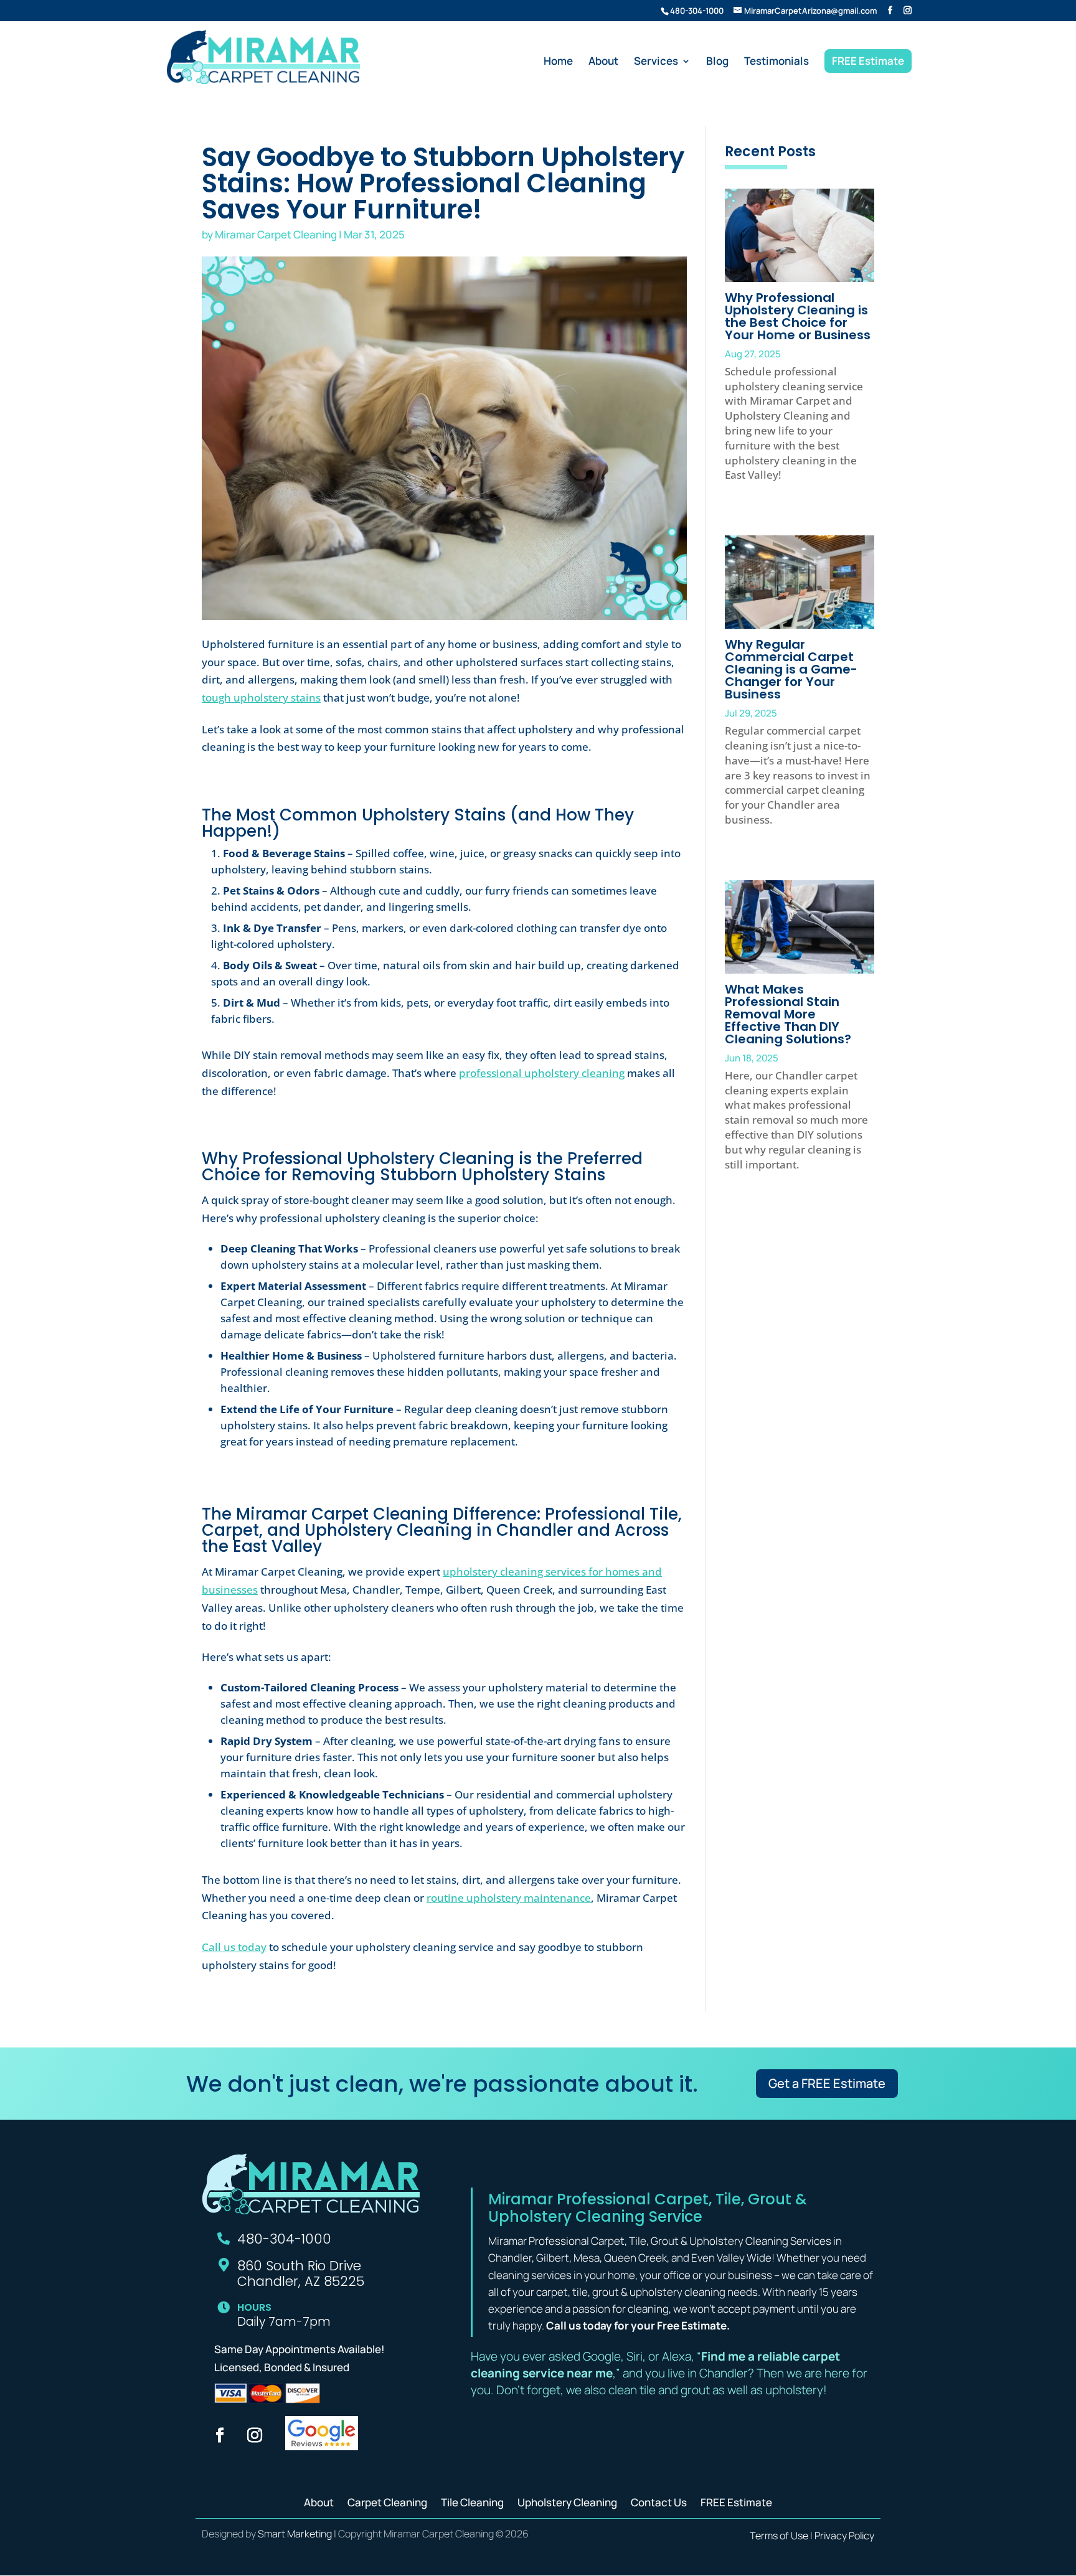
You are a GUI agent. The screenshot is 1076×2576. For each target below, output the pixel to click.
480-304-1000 (697, 11)
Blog (717, 62)
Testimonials (776, 62)
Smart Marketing (295, 2534)
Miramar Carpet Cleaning (276, 234)
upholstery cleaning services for (524, 1572)
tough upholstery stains (261, 698)
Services (656, 62)
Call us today (234, 1947)
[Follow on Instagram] (255, 2435)
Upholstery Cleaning (567, 2501)
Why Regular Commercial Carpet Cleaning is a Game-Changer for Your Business (791, 669)
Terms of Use (779, 2536)
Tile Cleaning (472, 2501)
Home (558, 62)
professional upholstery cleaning (542, 1073)
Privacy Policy (844, 2536)
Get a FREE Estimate (827, 2083)
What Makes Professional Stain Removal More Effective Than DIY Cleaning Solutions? (788, 1014)
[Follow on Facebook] (220, 2435)
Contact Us (659, 2501)
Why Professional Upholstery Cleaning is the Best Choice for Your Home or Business (798, 316)
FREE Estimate (868, 61)
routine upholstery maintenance (509, 1898)
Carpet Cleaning (387, 2501)
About (603, 62)
